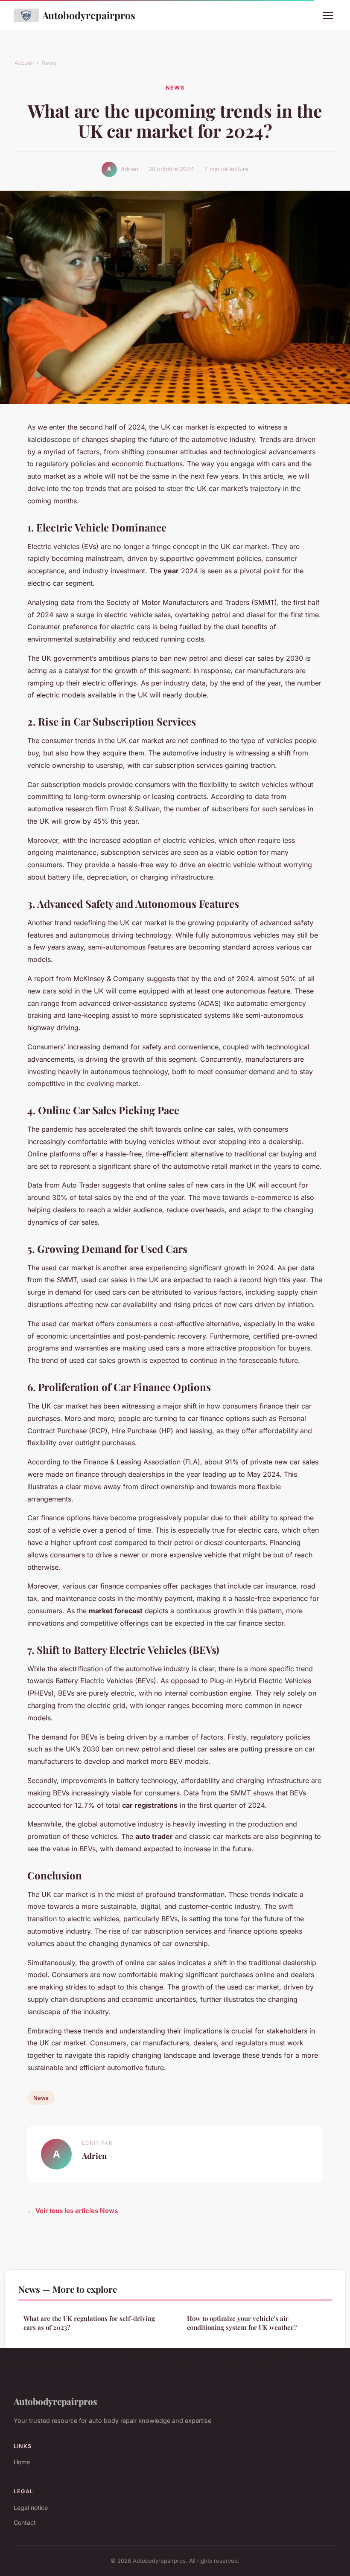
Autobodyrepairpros (89, 15)
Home (22, 2462)
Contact (25, 2522)
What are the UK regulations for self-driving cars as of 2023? (89, 2323)
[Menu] (328, 15)
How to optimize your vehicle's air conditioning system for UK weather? (242, 2323)
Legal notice (31, 2508)
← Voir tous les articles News (73, 2211)
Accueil (24, 63)
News (49, 63)
